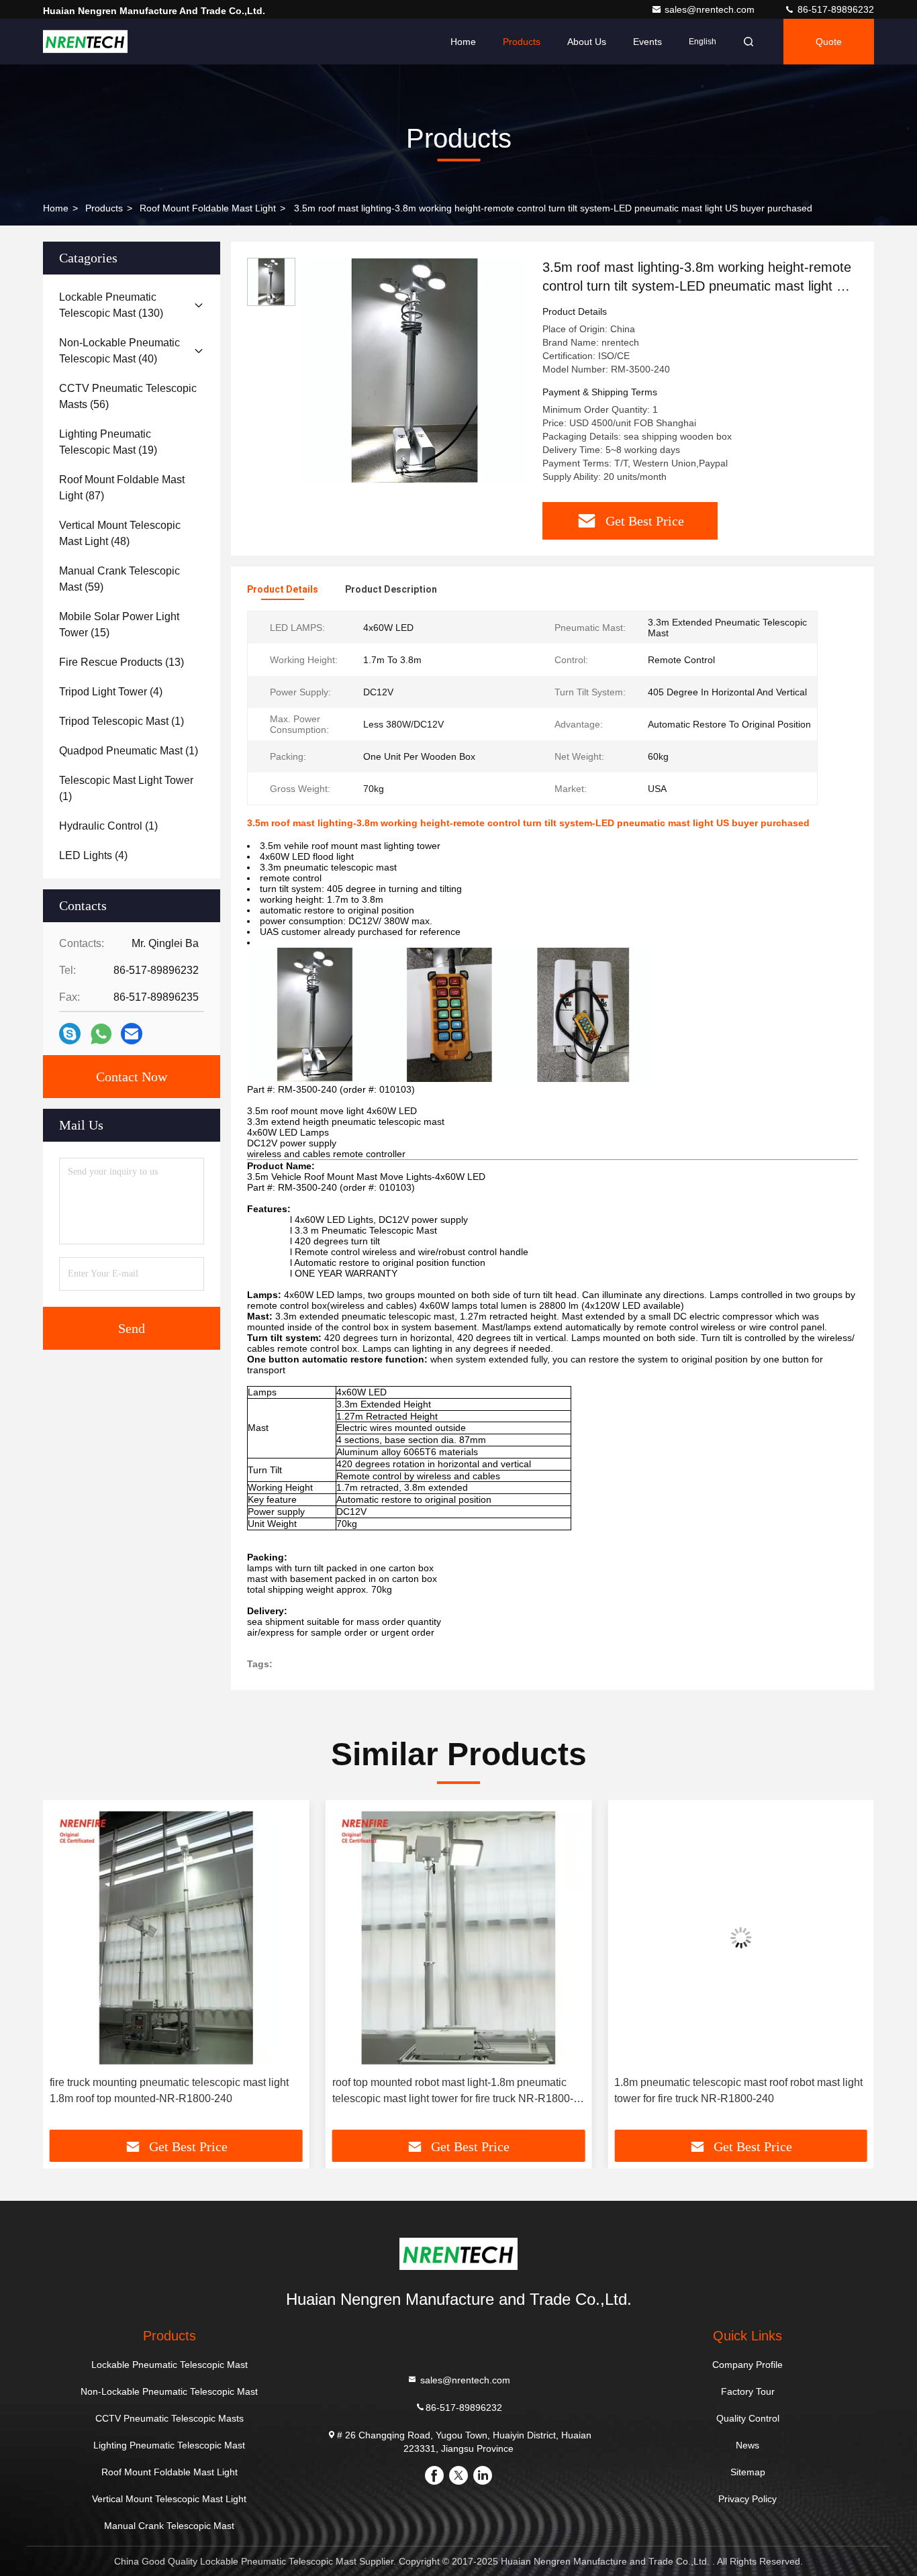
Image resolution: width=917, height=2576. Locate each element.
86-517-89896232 (834, 9)
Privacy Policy (747, 2499)
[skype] (70, 1034)
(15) (119, 625)
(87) (122, 488)
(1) (122, 721)
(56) (128, 396)
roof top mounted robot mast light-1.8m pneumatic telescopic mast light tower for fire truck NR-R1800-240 (453, 2092)
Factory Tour (748, 2391)
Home (463, 42)
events (647, 42)
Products (522, 42)
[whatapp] (101, 1034)
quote (829, 42)
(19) (108, 442)
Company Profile (747, 2365)
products (104, 208)
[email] (132, 1034)
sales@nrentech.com (711, 9)
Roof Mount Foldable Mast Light (208, 208)
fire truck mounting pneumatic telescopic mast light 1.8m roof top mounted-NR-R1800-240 (169, 2090)
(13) (122, 662)
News (747, 2445)
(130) (111, 305)
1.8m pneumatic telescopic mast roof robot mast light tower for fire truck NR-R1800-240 (738, 2090)
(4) (111, 692)
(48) (120, 533)
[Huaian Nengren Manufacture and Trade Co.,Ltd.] (85, 42)
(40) (119, 351)
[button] (67, 1969)
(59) (119, 579)
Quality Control (748, 2418)
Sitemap (748, 2472)
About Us (587, 42)
